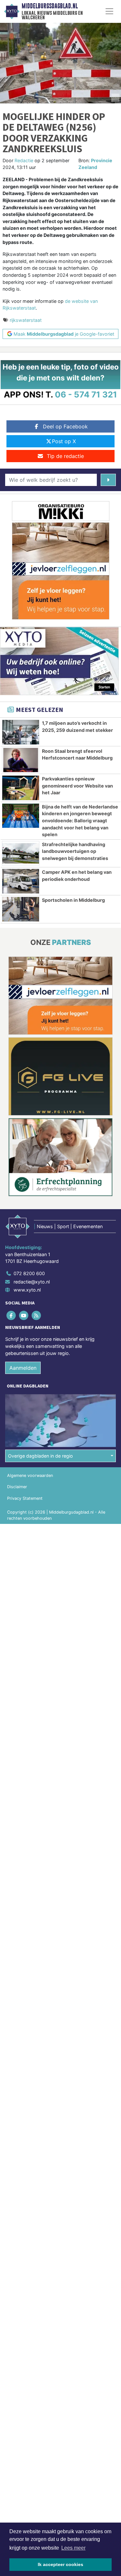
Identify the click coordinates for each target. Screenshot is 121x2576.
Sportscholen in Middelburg (73, 900)
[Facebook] (11, 1316)
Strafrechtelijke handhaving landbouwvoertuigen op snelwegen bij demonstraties (75, 851)
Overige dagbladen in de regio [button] (40, 1456)
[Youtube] (24, 1316)
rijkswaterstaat (26, 320)
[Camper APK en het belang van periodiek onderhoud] (21, 881)
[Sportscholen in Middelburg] (21, 909)
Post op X (64, 441)
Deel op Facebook (65, 426)
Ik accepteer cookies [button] (60, 2564)
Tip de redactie (65, 456)
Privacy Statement (25, 1498)
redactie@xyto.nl (32, 1282)
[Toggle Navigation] (109, 11)
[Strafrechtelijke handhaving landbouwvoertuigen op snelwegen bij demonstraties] (21, 854)
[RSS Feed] (37, 1316)
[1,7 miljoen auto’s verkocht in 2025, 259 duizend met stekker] (21, 732)
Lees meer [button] (73, 2548)
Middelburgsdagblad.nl (50, 6)
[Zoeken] (108, 480)
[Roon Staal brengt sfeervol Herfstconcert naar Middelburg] (21, 760)
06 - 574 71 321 (86, 394)
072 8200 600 (29, 1273)
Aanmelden (23, 1368)
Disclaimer (17, 1487)
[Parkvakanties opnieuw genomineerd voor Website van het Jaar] (21, 788)
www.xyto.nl (27, 1290)
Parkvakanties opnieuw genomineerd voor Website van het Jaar (77, 786)
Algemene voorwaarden (30, 1475)
